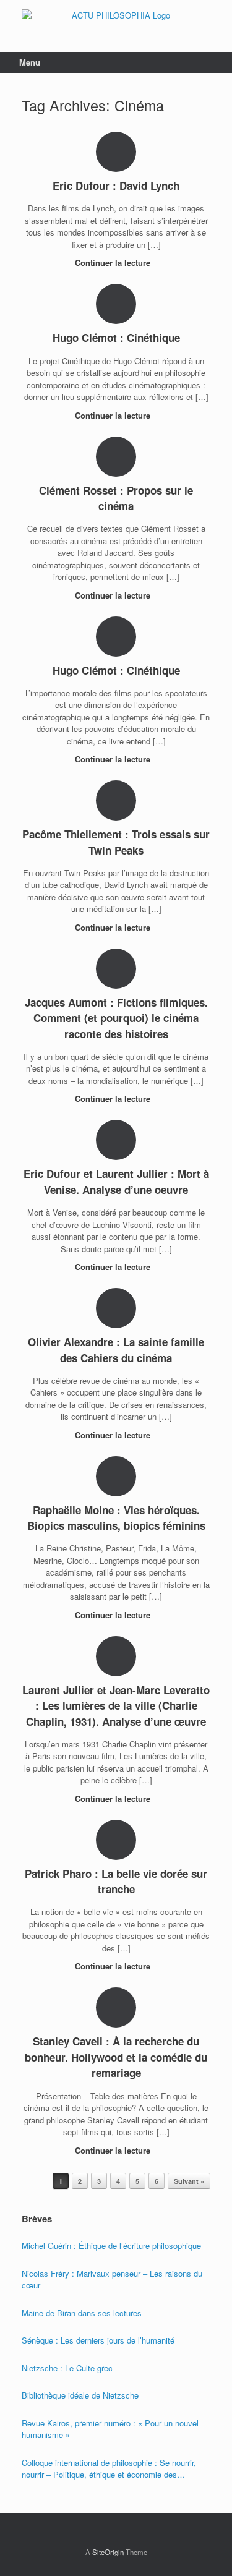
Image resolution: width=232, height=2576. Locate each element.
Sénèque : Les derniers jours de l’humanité (98, 2340)
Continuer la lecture (114, 262)
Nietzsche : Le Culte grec (67, 2368)
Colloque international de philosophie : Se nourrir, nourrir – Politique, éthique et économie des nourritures (109, 2469)
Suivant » (189, 2181)
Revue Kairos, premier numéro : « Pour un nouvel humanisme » (110, 2429)
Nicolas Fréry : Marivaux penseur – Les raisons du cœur (112, 2280)
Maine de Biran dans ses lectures (82, 2313)
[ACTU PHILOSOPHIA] (116, 17)
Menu (30, 62)
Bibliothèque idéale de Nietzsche (80, 2395)
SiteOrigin (108, 2552)
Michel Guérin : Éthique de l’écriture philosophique (111, 2245)
